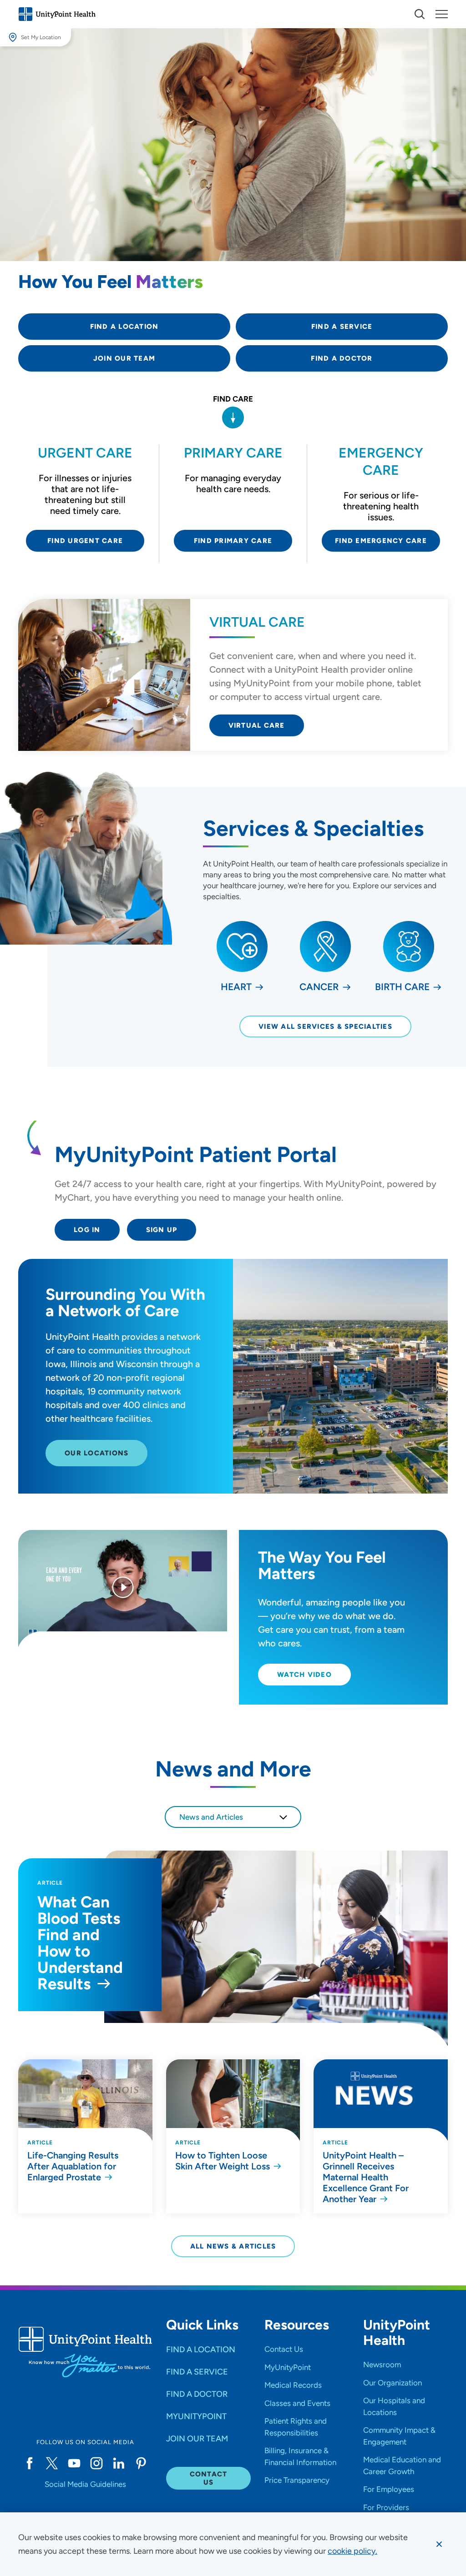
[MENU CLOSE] (442, 14)
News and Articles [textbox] (211, 1817)
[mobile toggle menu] (420, 14)
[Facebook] (29, 2463)
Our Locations (96, 1453)
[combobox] (233, 1817)
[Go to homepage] (57, 14)
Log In (87, 1230)
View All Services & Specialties (325, 1026)
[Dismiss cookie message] (439, 2544)
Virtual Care (257, 725)
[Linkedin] (119, 2463)
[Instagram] (96, 2463)
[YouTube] (74, 2463)
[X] (52, 2463)
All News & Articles (233, 2246)
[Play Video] (123, 1589)
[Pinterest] (141, 2463)
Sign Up (162, 1230)
